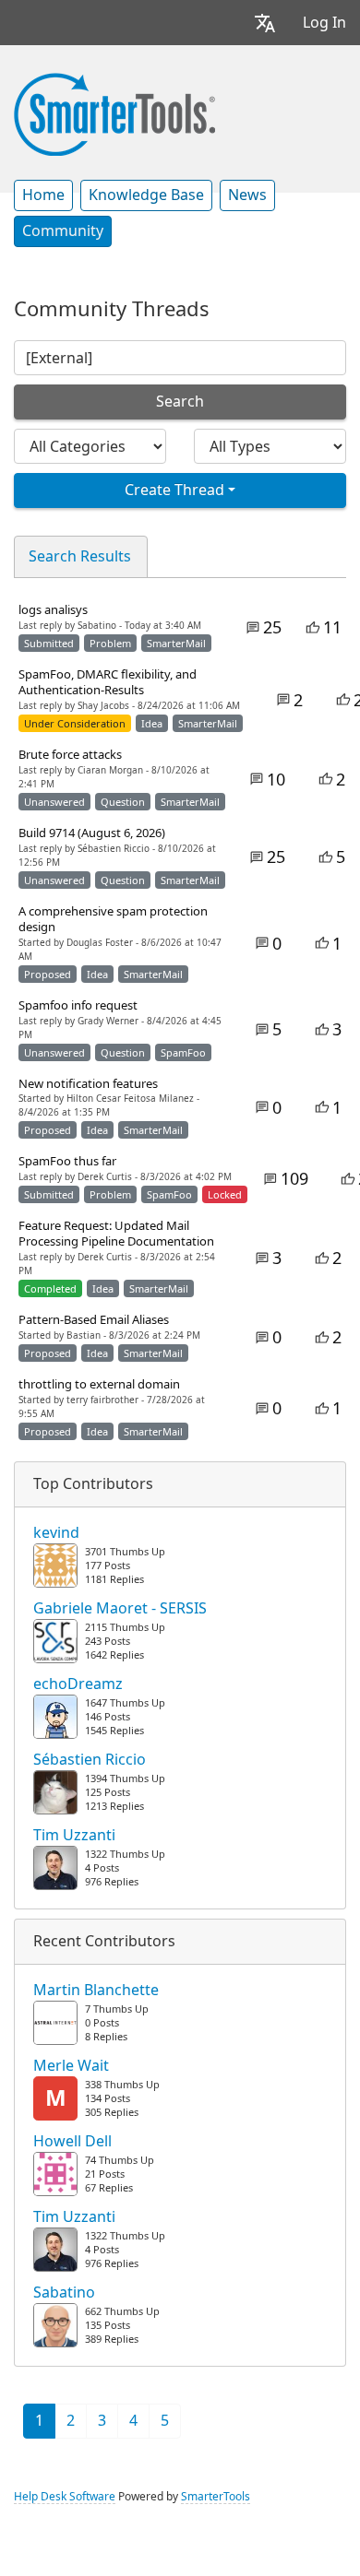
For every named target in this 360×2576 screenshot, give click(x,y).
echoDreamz (78, 1684)
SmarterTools (216, 2497)
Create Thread (174, 490)
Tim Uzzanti (74, 1836)
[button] (265, 23)
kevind (56, 1533)
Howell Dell (72, 2142)
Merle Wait (71, 2066)
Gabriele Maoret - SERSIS (120, 1609)
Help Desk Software (65, 2497)
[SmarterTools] (114, 112)
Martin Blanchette (96, 1991)
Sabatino (64, 2293)
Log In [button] (324, 23)
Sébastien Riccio (90, 1760)
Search (180, 402)
